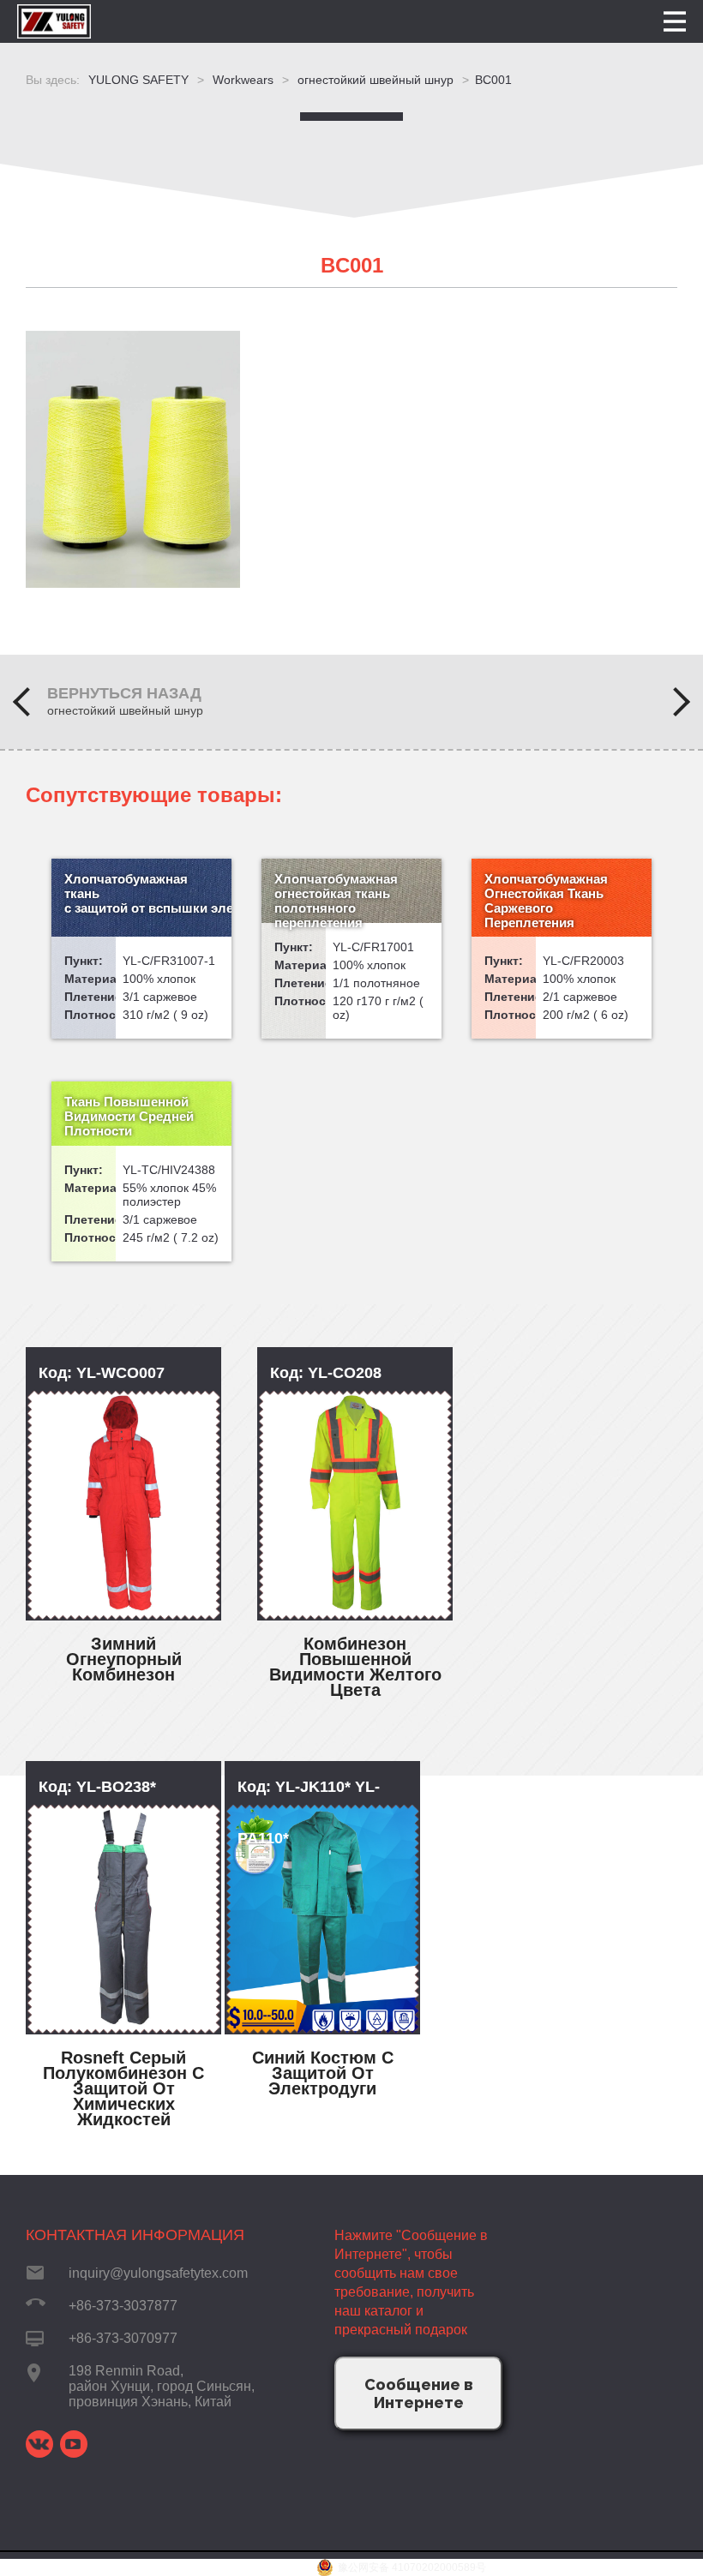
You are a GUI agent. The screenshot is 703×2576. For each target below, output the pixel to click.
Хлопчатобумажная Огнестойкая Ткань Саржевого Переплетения (546, 901)
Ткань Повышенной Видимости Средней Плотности (129, 1116)
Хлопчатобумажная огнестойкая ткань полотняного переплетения (336, 901)
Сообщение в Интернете (419, 2393)
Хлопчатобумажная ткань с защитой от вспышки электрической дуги (148, 893)
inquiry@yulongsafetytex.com (158, 2273)
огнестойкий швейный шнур (125, 710)
